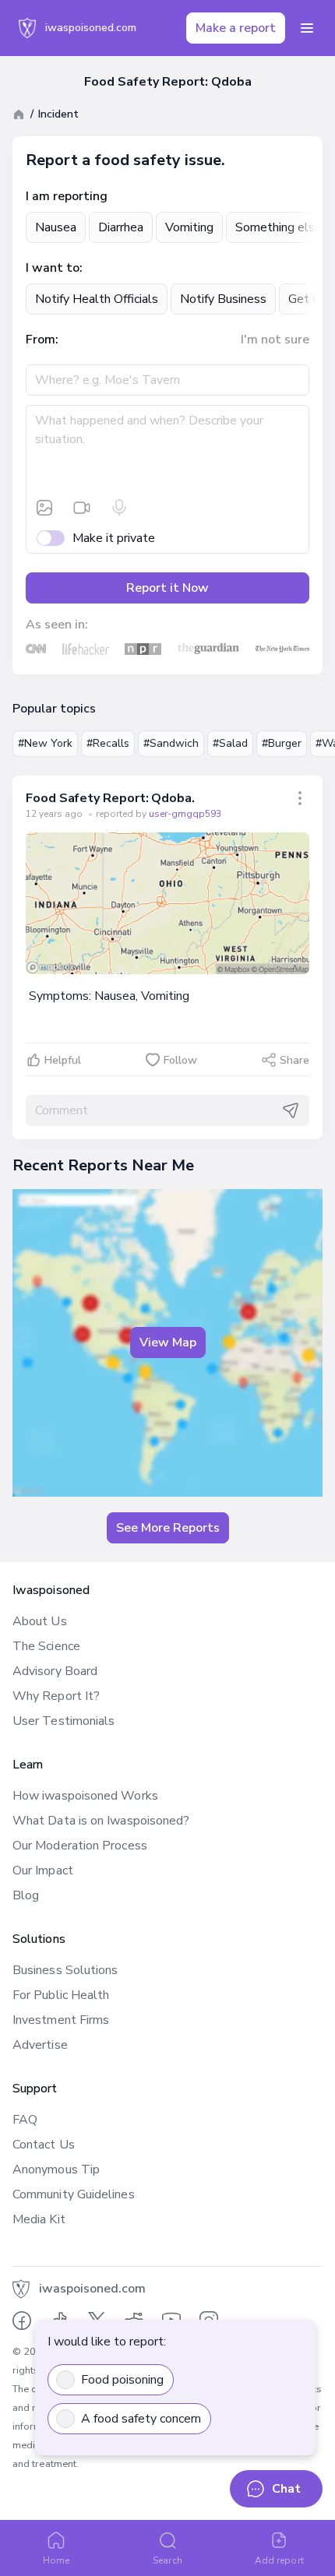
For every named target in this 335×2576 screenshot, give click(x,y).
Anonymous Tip (56, 2170)
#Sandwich (171, 743)
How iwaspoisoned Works (85, 1796)
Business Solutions (65, 1970)
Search (167, 2560)
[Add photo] (44, 508)
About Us (40, 1621)
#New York (45, 743)
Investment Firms (61, 2020)
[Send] (291, 1110)
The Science (46, 1646)
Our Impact (43, 1870)
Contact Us (44, 2145)
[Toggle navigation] (307, 28)
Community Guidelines (74, 2194)
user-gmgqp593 (185, 814)
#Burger (282, 743)
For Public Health (61, 1995)
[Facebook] (22, 2321)
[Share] (300, 798)
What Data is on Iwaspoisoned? (101, 1821)
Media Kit (39, 2219)
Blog (26, 1895)
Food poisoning (122, 2380)
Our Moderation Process (80, 1846)
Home (56, 2560)
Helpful (63, 1060)
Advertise (40, 2045)
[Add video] (82, 508)
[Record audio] (119, 508)
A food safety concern (141, 2419)
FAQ (25, 2120)
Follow (180, 1060)
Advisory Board (55, 1671)
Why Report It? (56, 1696)
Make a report (236, 28)
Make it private (114, 538)
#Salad (230, 743)
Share (294, 1060)
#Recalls (108, 743)
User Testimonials (63, 1721)
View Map (168, 1343)
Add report (279, 2560)
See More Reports (168, 1528)
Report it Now (167, 588)
